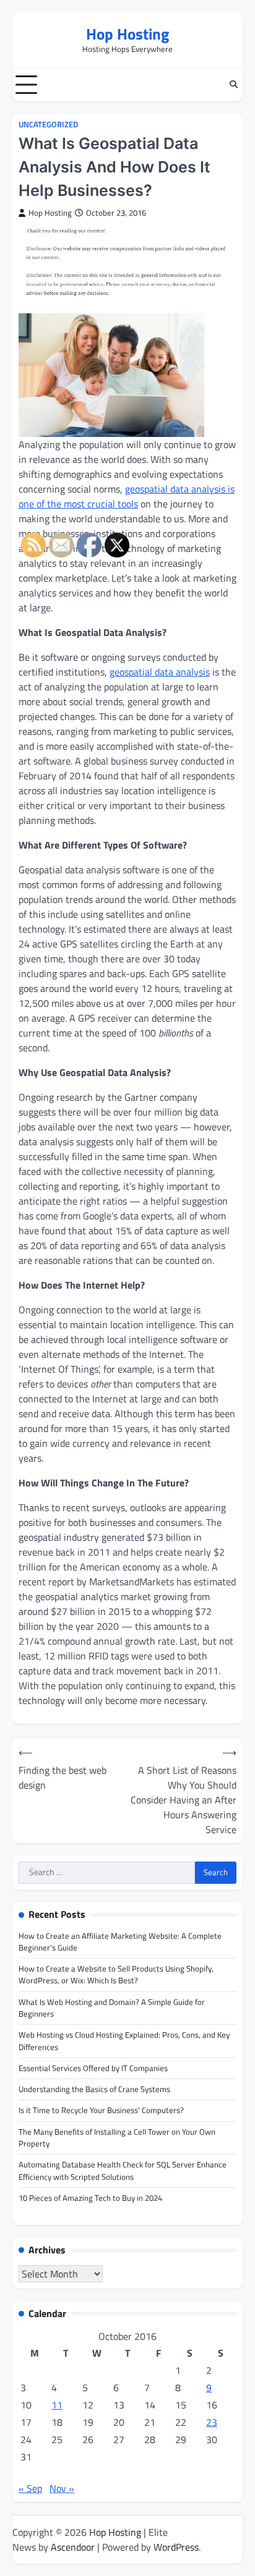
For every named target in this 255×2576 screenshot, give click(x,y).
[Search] (233, 85)
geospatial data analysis (160, 672)
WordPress (176, 2547)
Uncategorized (48, 125)
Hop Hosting (127, 34)
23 (212, 2422)
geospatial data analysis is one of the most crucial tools (127, 496)
